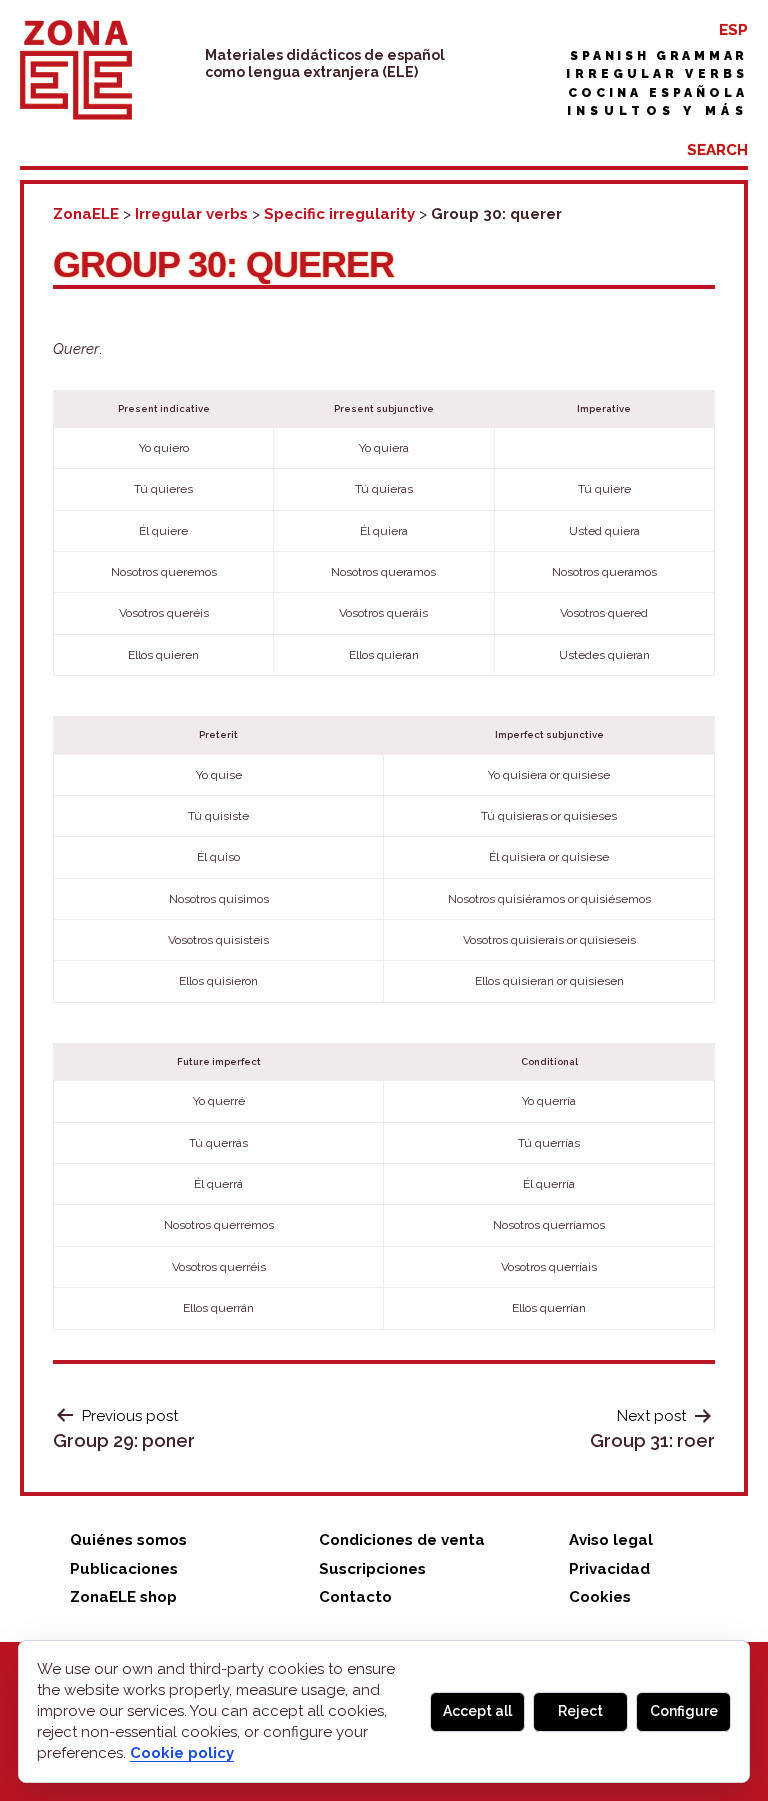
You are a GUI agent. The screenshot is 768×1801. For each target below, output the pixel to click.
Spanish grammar (659, 56)
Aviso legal (611, 1540)
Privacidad (609, 1569)
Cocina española (658, 93)
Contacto (355, 1597)
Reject (580, 1711)
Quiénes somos (128, 1540)
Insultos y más (657, 111)
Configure (684, 1711)
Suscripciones (372, 1569)
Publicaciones (124, 1569)
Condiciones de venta (402, 1540)
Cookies (600, 1597)
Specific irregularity (339, 214)
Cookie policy (182, 1753)
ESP (733, 30)
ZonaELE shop (123, 1597)
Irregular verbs (657, 74)
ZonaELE (86, 214)
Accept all (477, 1711)
